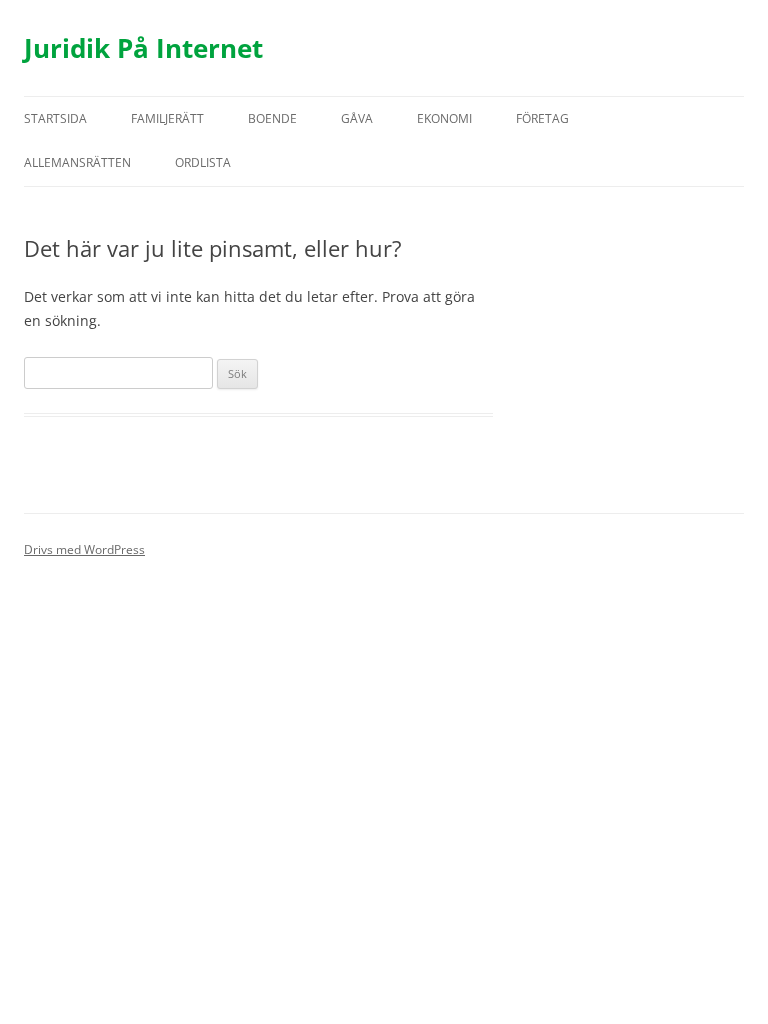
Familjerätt (167, 118)
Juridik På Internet (143, 48)
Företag (542, 118)
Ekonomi (444, 118)
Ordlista (203, 162)
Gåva (357, 118)
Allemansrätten (77, 162)
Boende (272, 118)
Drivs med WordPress (84, 549)
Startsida (55, 118)
